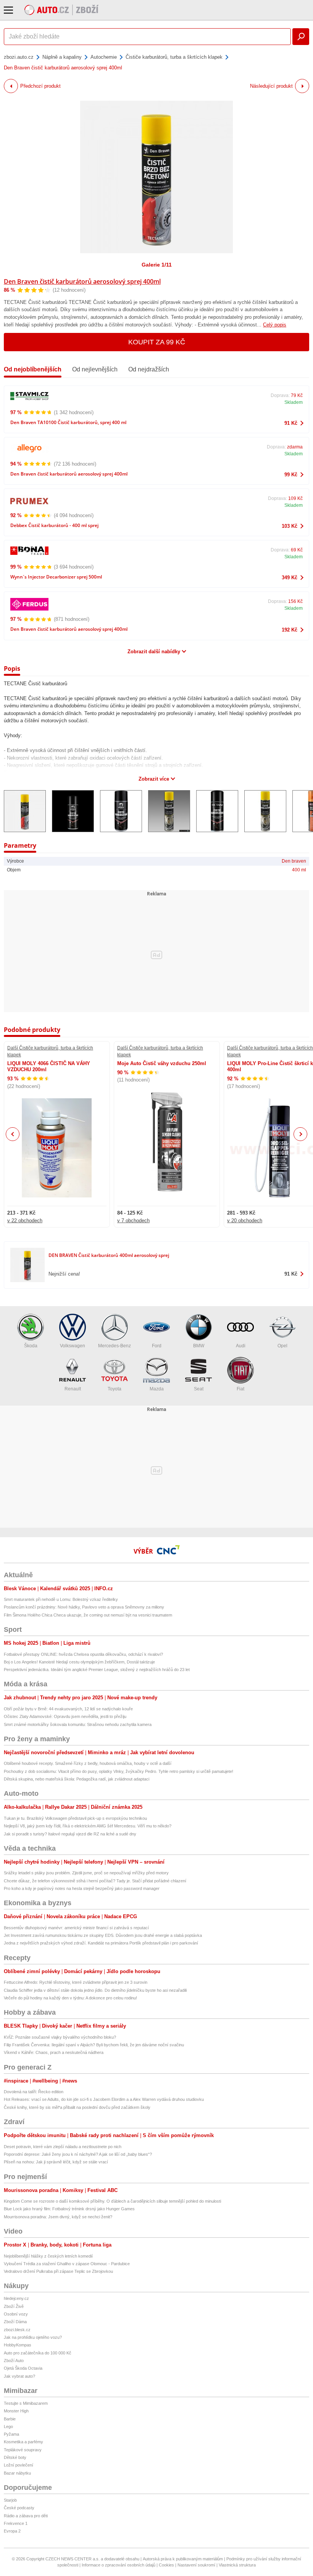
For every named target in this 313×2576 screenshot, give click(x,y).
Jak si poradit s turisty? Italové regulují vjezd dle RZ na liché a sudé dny (70, 1834)
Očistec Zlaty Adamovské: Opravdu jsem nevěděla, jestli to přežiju (65, 1716)
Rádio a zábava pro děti (26, 2516)
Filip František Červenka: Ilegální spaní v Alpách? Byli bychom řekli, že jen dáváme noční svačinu (94, 2045)
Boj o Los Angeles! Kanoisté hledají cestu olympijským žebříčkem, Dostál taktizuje (79, 1662)
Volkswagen (73, 1346)
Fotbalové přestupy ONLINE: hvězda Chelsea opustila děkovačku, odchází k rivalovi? (83, 1654)
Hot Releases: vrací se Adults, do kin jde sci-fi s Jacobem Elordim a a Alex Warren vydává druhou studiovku (104, 2099)
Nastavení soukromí (196, 2565)
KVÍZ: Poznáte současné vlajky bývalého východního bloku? (60, 2037)
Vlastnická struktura (237, 2565)
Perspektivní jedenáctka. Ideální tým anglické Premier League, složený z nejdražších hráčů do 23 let (97, 1670)
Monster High (16, 2411)
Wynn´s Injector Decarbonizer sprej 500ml (56, 577)
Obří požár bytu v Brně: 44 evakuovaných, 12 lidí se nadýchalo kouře (68, 1709)
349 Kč (290, 578)
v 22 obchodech (25, 1221)
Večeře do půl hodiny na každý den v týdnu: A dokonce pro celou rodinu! (70, 1998)
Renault (73, 1389)
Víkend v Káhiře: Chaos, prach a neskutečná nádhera (54, 2052)
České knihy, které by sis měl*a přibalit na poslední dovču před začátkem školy (77, 2107)
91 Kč (291, 423)
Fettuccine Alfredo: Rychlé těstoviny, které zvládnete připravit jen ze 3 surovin (76, 1982)
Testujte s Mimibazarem (26, 2403)
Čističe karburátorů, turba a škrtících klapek (174, 57)
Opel (282, 1346)
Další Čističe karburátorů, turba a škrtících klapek (50, 1051)
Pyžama (11, 2434)
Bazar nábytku (17, 2473)
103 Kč (290, 526)
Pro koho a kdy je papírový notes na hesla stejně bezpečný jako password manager (82, 1888)
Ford (157, 1346)
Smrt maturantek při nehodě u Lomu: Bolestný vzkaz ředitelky (61, 1599)
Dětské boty (15, 2457)
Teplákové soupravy (23, 2450)
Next (301, 1134)
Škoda (31, 1346)
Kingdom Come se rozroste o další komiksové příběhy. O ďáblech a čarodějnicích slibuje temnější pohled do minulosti (112, 2201)
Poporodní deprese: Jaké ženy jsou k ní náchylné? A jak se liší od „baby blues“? (78, 2154)
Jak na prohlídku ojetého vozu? (33, 2337)
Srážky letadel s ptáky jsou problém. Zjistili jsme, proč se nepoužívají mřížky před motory (86, 1873)
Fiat (240, 1389)
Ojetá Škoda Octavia (23, 2368)
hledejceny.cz (16, 2298)
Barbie (10, 2419)
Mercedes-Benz (115, 1346)
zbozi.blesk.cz (17, 2330)
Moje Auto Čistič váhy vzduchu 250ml (162, 1063)
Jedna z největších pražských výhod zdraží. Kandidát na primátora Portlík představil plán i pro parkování (101, 1943)
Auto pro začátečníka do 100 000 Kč (38, 2353)
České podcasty (19, 2508)
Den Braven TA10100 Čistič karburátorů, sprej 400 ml (68, 422)
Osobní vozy (16, 2314)
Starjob (10, 2500)
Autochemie (104, 57)
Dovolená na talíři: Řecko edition (34, 2092)
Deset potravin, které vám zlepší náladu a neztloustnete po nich (63, 2147)
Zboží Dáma (15, 2322)
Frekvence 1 (16, 2523)
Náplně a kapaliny (62, 57)
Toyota (115, 1389)
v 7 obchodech (133, 1221)
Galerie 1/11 (157, 265)
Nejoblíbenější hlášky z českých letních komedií (48, 2256)
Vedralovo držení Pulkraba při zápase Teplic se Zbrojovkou (58, 2271)
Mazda (157, 1389)
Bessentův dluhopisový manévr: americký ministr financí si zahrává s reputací (76, 1928)
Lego (8, 2427)
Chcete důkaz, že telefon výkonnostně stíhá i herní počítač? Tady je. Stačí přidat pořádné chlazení (95, 1881)
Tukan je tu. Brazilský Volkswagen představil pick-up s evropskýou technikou (75, 1818)
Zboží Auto (14, 2361)
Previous (13, 1134)
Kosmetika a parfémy (23, 2442)
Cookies (166, 2565)
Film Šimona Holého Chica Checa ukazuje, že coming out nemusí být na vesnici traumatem (88, 1615)
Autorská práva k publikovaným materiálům (183, 2559)
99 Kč (291, 475)
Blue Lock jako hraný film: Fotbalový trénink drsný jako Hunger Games (69, 2209)
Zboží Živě (14, 2306)
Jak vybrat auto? (19, 2376)
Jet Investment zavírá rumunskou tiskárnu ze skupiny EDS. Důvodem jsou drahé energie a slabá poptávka (103, 1935)
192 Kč (290, 630)
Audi (241, 1346)
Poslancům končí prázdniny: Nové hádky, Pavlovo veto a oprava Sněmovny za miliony (84, 1607)
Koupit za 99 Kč (157, 342)
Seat (199, 1389)
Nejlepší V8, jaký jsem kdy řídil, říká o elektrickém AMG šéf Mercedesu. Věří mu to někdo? (88, 1826)
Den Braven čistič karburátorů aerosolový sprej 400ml (82, 281)
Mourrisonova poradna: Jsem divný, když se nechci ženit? (58, 2217)
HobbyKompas (18, 2345)
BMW (199, 1346)
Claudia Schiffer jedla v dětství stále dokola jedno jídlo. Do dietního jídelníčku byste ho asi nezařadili (95, 1990)
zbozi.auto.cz (19, 57)
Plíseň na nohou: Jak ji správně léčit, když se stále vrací (56, 2162)
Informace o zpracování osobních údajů (119, 2565)
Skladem (294, 402)
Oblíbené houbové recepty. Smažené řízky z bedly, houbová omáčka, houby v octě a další (88, 1763)
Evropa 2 (12, 2531)
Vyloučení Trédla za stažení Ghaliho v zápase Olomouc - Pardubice (67, 2264)
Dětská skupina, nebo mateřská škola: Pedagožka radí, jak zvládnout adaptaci (77, 1779)
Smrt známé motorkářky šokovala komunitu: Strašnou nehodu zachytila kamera (78, 1724)
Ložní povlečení (19, 2465)
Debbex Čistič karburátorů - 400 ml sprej (54, 525)
